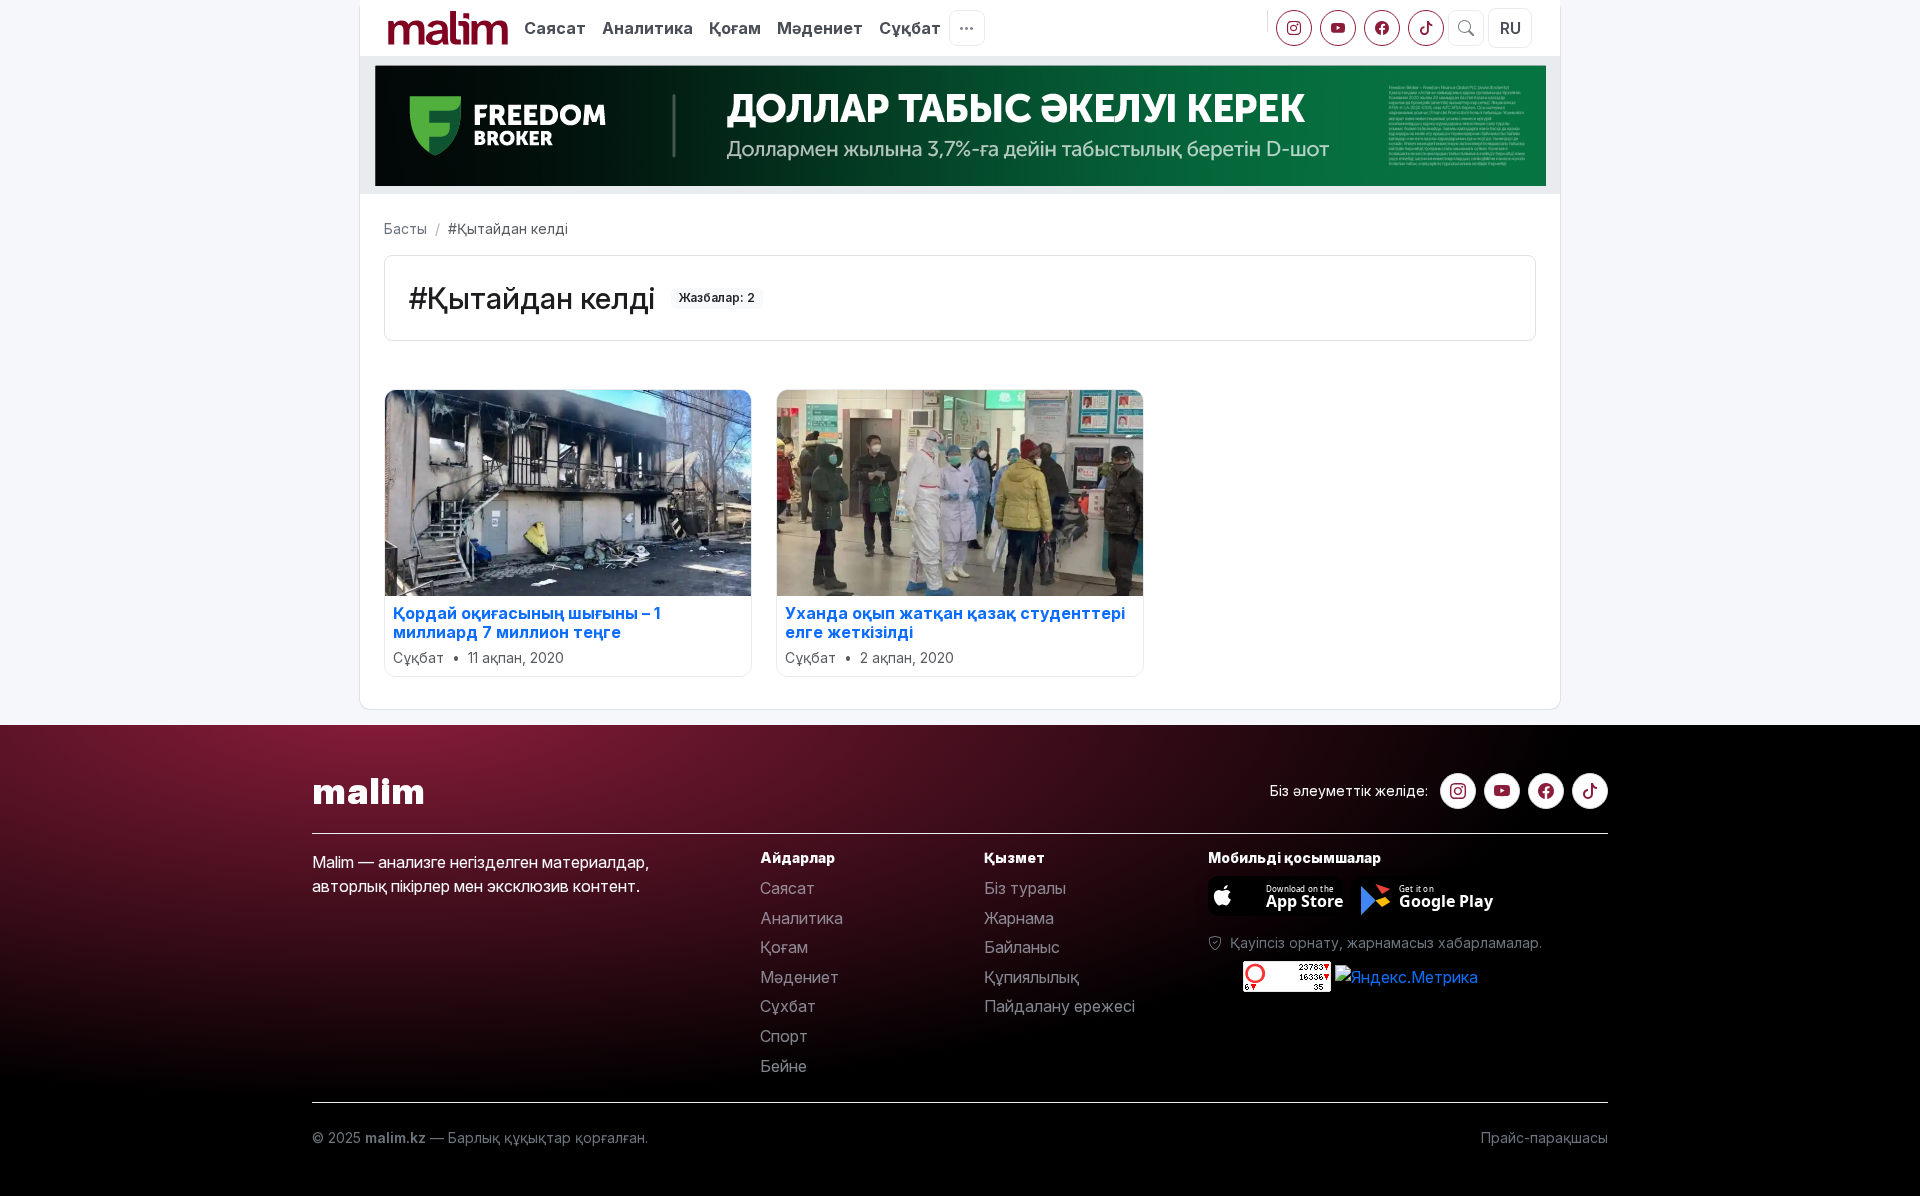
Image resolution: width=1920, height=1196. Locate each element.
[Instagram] (1294, 28)
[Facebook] (1382, 28)
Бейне (783, 1066)
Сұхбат (788, 1006)
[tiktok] (1426, 28)
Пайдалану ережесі (1059, 1006)
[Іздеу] (1466, 28)
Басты (405, 228)
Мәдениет (820, 28)
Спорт (784, 1036)
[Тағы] (967, 28)
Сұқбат (910, 28)
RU (1510, 28)
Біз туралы (1025, 888)
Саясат (555, 28)
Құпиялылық (1031, 977)
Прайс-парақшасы (1544, 1137)
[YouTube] (1338, 28)
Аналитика (647, 28)
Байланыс (1022, 947)
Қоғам (735, 28)
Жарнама (1019, 918)
